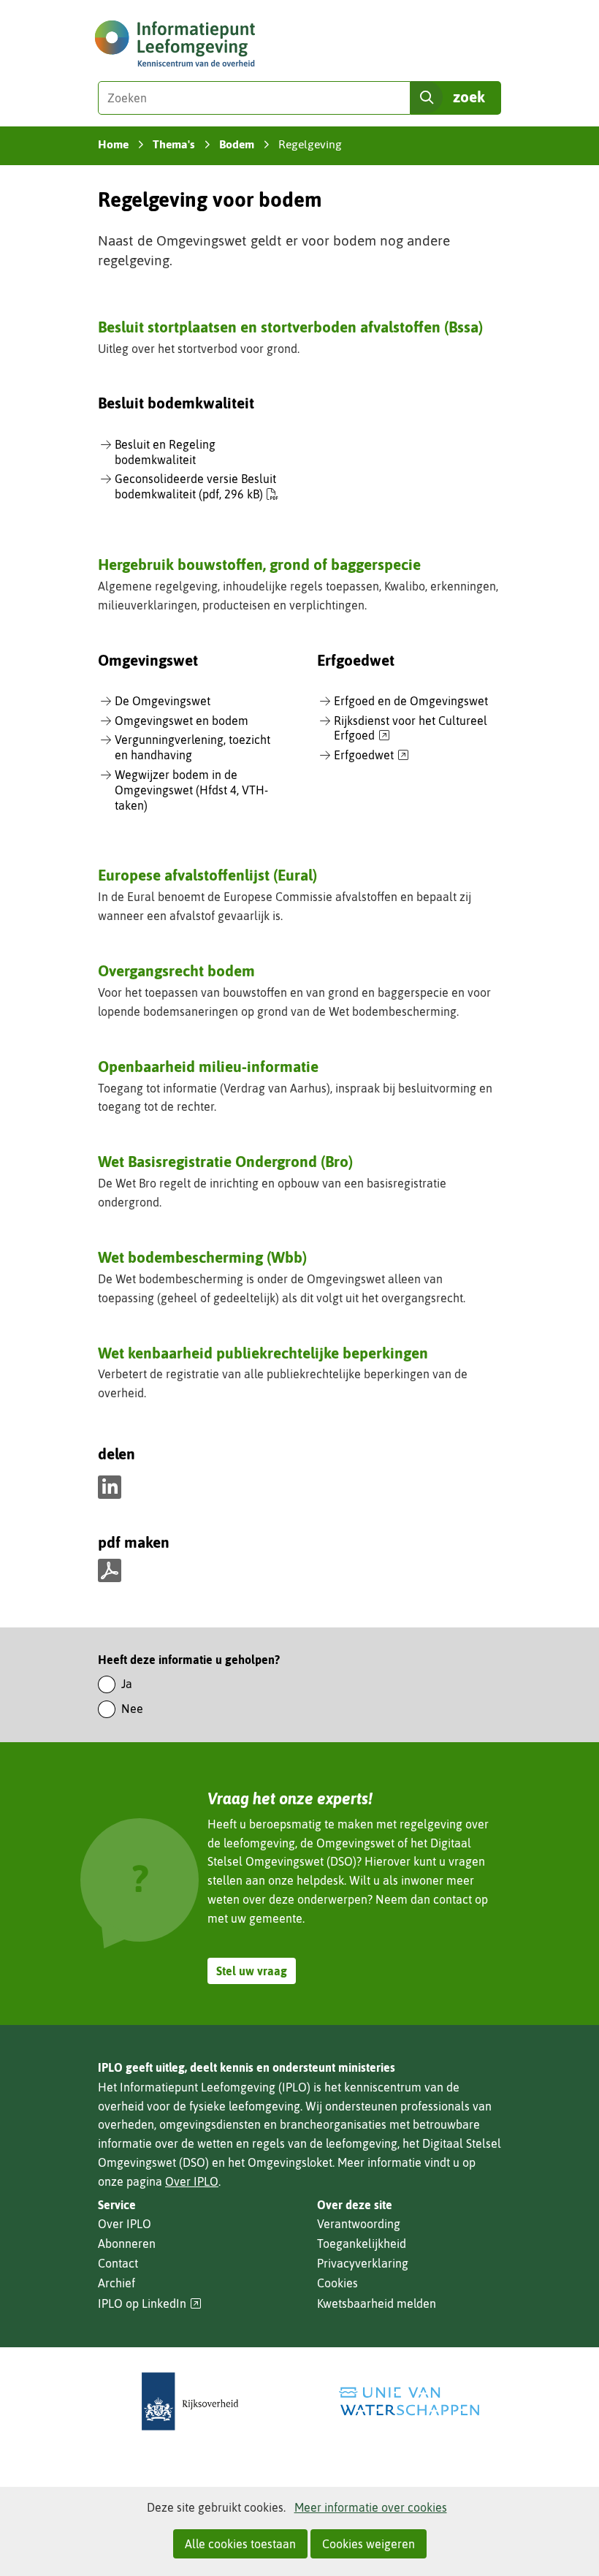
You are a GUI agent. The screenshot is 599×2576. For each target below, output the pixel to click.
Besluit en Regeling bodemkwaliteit (165, 452)
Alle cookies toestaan (240, 2544)
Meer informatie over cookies (371, 2507)
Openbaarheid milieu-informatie (208, 1066)
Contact (118, 2263)
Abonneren (127, 2243)
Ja (127, 1684)
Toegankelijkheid (362, 2243)
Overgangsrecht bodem (176, 970)
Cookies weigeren (369, 2544)
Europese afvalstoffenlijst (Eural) (207, 875)
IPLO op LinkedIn (150, 2304)
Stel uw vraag (252, 1971)
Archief (117, 2283)
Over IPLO (192, 2181)
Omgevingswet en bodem (182, 721)
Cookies (337, 2283)
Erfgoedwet (371, 756)
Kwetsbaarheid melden (377, 2303)
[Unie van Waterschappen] (409, 2402)
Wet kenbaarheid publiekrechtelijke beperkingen (263, 1353)
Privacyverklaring (363, 2263)
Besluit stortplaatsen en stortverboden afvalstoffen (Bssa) (290, 327)
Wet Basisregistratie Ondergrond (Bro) (225, 1161)
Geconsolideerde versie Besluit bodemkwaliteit (195, 486)
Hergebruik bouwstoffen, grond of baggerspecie (259, 564)
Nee (132, 1709)
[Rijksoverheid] (190, 2402)
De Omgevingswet (163, 701)
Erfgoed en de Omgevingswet (411, 701)
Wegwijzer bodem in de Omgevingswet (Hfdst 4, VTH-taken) (191, 790)
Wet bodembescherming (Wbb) (202, 1257)
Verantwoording (359, 2224)
